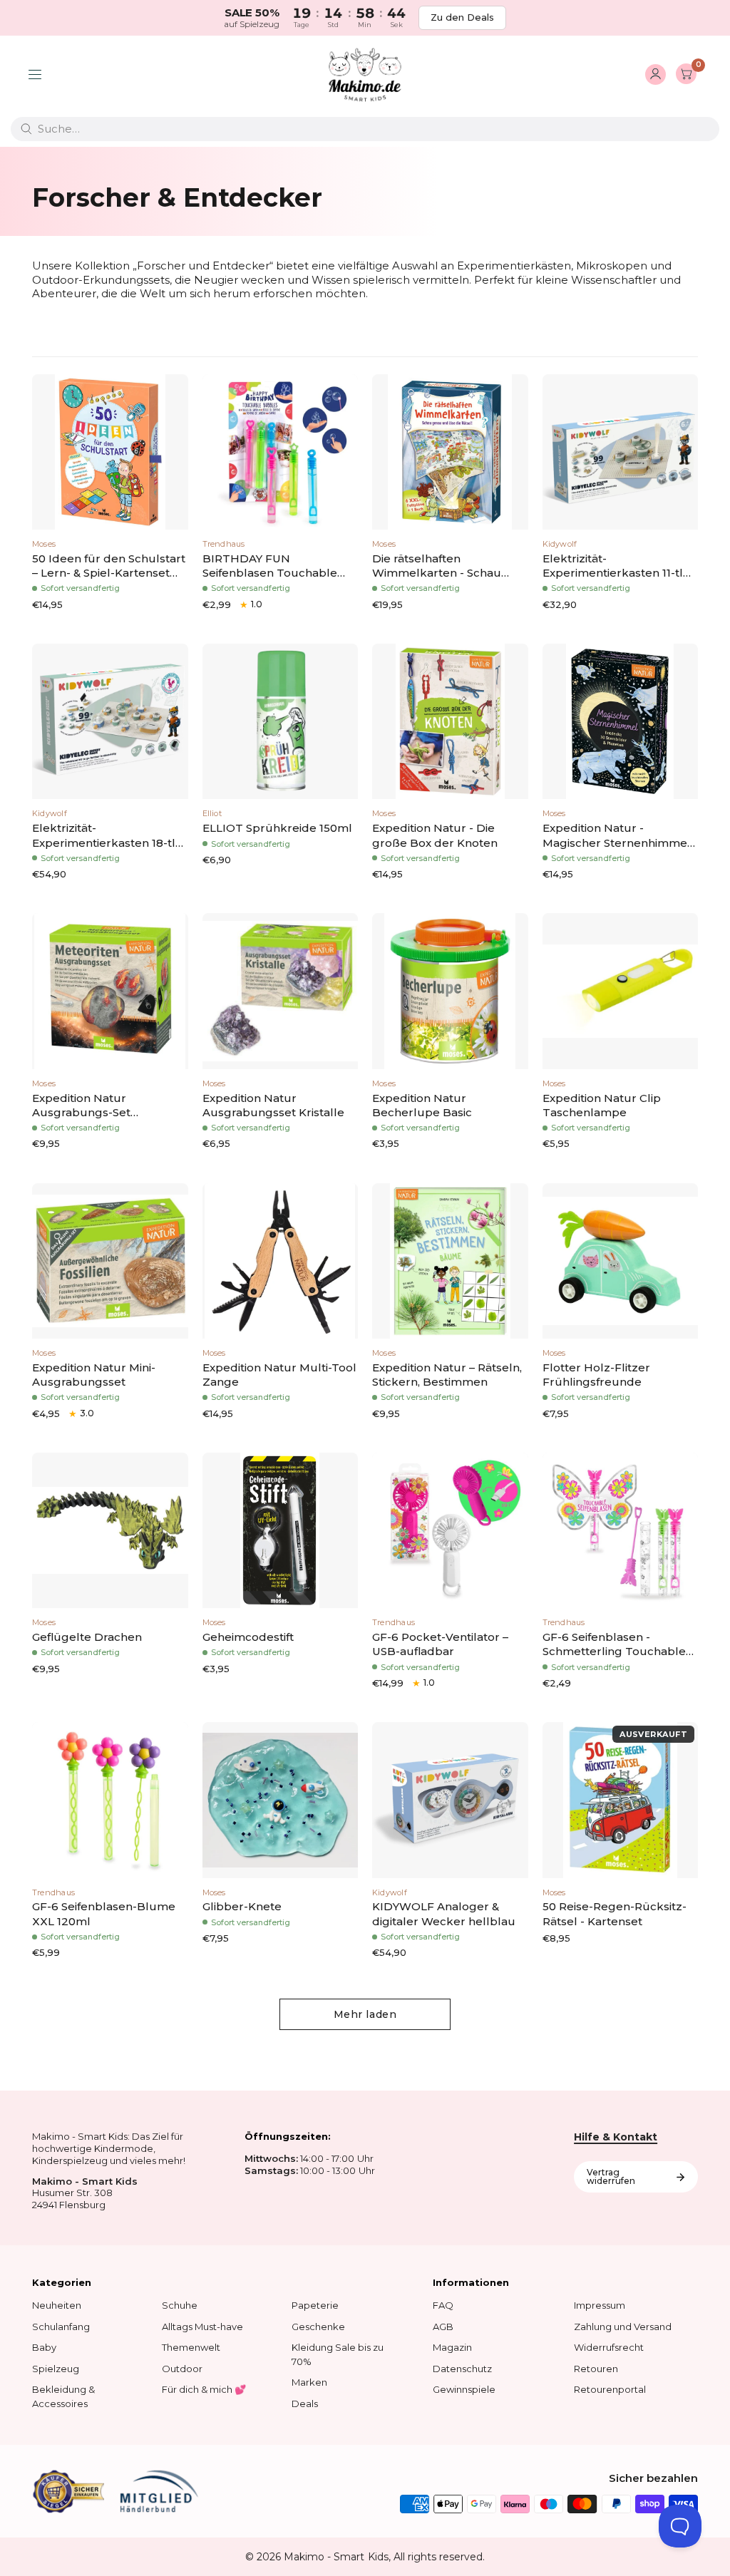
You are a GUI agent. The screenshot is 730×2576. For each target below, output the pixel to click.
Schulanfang (61, 2327)
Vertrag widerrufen (611, 2176)
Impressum (600, 2305)
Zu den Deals (462, 17)
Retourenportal (610, 2389)
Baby (44, 2347)
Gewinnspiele (464, 2389)
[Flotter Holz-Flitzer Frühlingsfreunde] (621, 1261)
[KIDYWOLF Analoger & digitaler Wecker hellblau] (450, 1800)
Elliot (212, 813)
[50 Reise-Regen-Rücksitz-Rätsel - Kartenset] (621, 1800)
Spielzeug (56, 2369)
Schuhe (180, 2305)
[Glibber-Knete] (281, 1800)
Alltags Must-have (202, 2327)
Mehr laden (365, 2014)
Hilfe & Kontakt (616, 2137)
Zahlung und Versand (623, 2327)
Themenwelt (191, 2347)
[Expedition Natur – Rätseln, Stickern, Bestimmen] (450, 1261)
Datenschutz (462, 2369)
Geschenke (318, 2327)
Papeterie (315, 2305)
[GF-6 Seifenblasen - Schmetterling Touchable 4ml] (621, 1531)
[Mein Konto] (656, 75)
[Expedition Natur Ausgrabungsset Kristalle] (281, 991)
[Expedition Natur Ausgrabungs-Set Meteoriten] (110, 991)
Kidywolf (560, 544)
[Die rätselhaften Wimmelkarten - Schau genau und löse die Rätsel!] (450, 452)
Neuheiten (57, 2305)
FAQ (443, 2305)
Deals (305, 2404)
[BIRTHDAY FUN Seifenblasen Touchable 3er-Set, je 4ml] (281, 452)
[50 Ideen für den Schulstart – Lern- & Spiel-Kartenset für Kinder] (110, 452)
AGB (443, 2327)
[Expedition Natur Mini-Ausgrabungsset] (110, 1261)
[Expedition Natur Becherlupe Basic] (450, 991)
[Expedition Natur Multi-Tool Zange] (281, 1261)
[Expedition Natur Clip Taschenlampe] (621, 991)
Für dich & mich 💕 (204, 2389)
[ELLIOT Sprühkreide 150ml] (281, 722)
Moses (44, 544)
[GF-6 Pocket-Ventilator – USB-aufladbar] (450, 1531)
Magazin (452, 2347)
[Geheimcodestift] (281, 1531)
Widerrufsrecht (609, 2347)
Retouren (596, 2369)
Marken (309, 2382)
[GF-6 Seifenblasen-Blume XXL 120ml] (110, 1800)
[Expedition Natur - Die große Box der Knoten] (450, 722)
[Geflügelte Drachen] (110, 1531)
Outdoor (182, 2369)
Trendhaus (224, 544)
